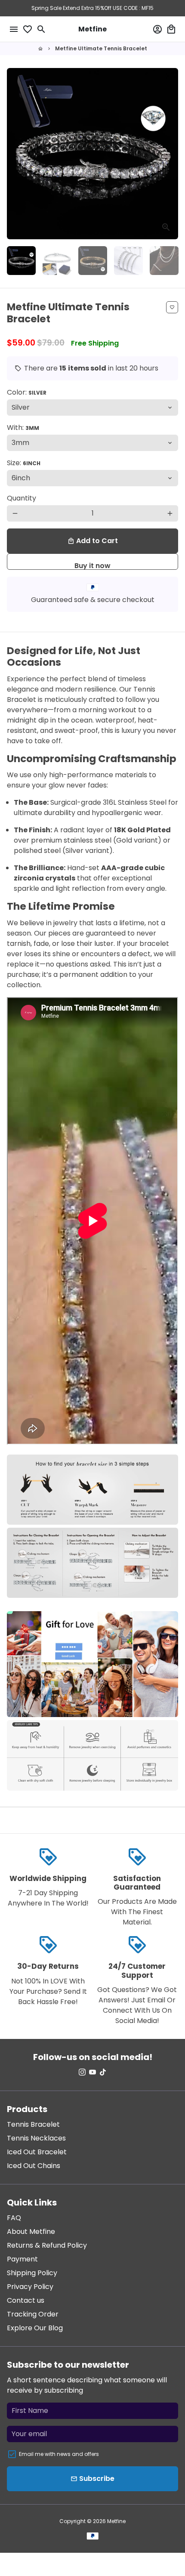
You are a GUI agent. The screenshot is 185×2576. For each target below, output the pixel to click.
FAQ (14, 2218)
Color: (27, 392)
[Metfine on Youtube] (92, 2072)
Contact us (26, 2300)
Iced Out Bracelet (37, 2152)
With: (23, 428)
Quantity (22, 498)
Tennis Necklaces (36, 2138)
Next (170, 154)
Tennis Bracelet (33, 2124)
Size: (24, 463)
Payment (22, 2259)
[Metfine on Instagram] (82, 2072)
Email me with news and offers (59, 2454)
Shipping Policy (32, 2273)
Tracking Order (33, 2314)
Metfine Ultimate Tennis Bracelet (101, 48)
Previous (15, 154)
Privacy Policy (30, 2287)
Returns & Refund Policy (47, 2245)
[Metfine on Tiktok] (103, 2072)
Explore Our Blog (35, 2328)
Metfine (116, 2521)
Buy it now (92, 565)
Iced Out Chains (34, 2166)
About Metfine (31, 2232)
